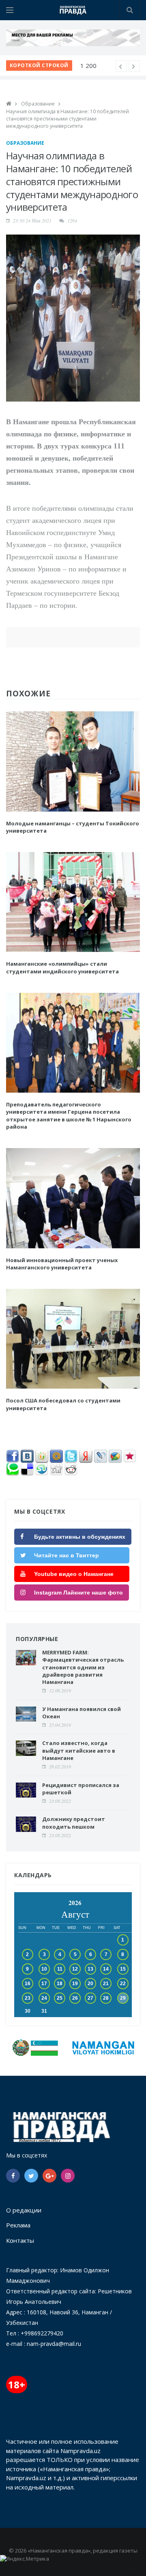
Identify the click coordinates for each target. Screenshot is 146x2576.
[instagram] (68, 2176)
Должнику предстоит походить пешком (74, 1823)
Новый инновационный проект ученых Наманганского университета (62, 1264)
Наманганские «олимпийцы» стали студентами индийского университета (62, 967)
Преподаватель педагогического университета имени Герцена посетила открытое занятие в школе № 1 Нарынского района (69, 1116)
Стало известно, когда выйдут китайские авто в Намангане (79, 1750)
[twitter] (31, 2176)
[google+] (49, 2176)
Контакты (20, 2240)
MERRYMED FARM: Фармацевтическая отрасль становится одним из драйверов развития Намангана (83, 1667)
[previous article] (134, 66)
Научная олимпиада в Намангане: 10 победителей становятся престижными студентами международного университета (68, 119)
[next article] (121, 66)
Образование (38, 104)
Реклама (18, 2225)
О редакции (24, 2210)
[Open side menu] (10, 10)
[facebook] (13, 2176)
